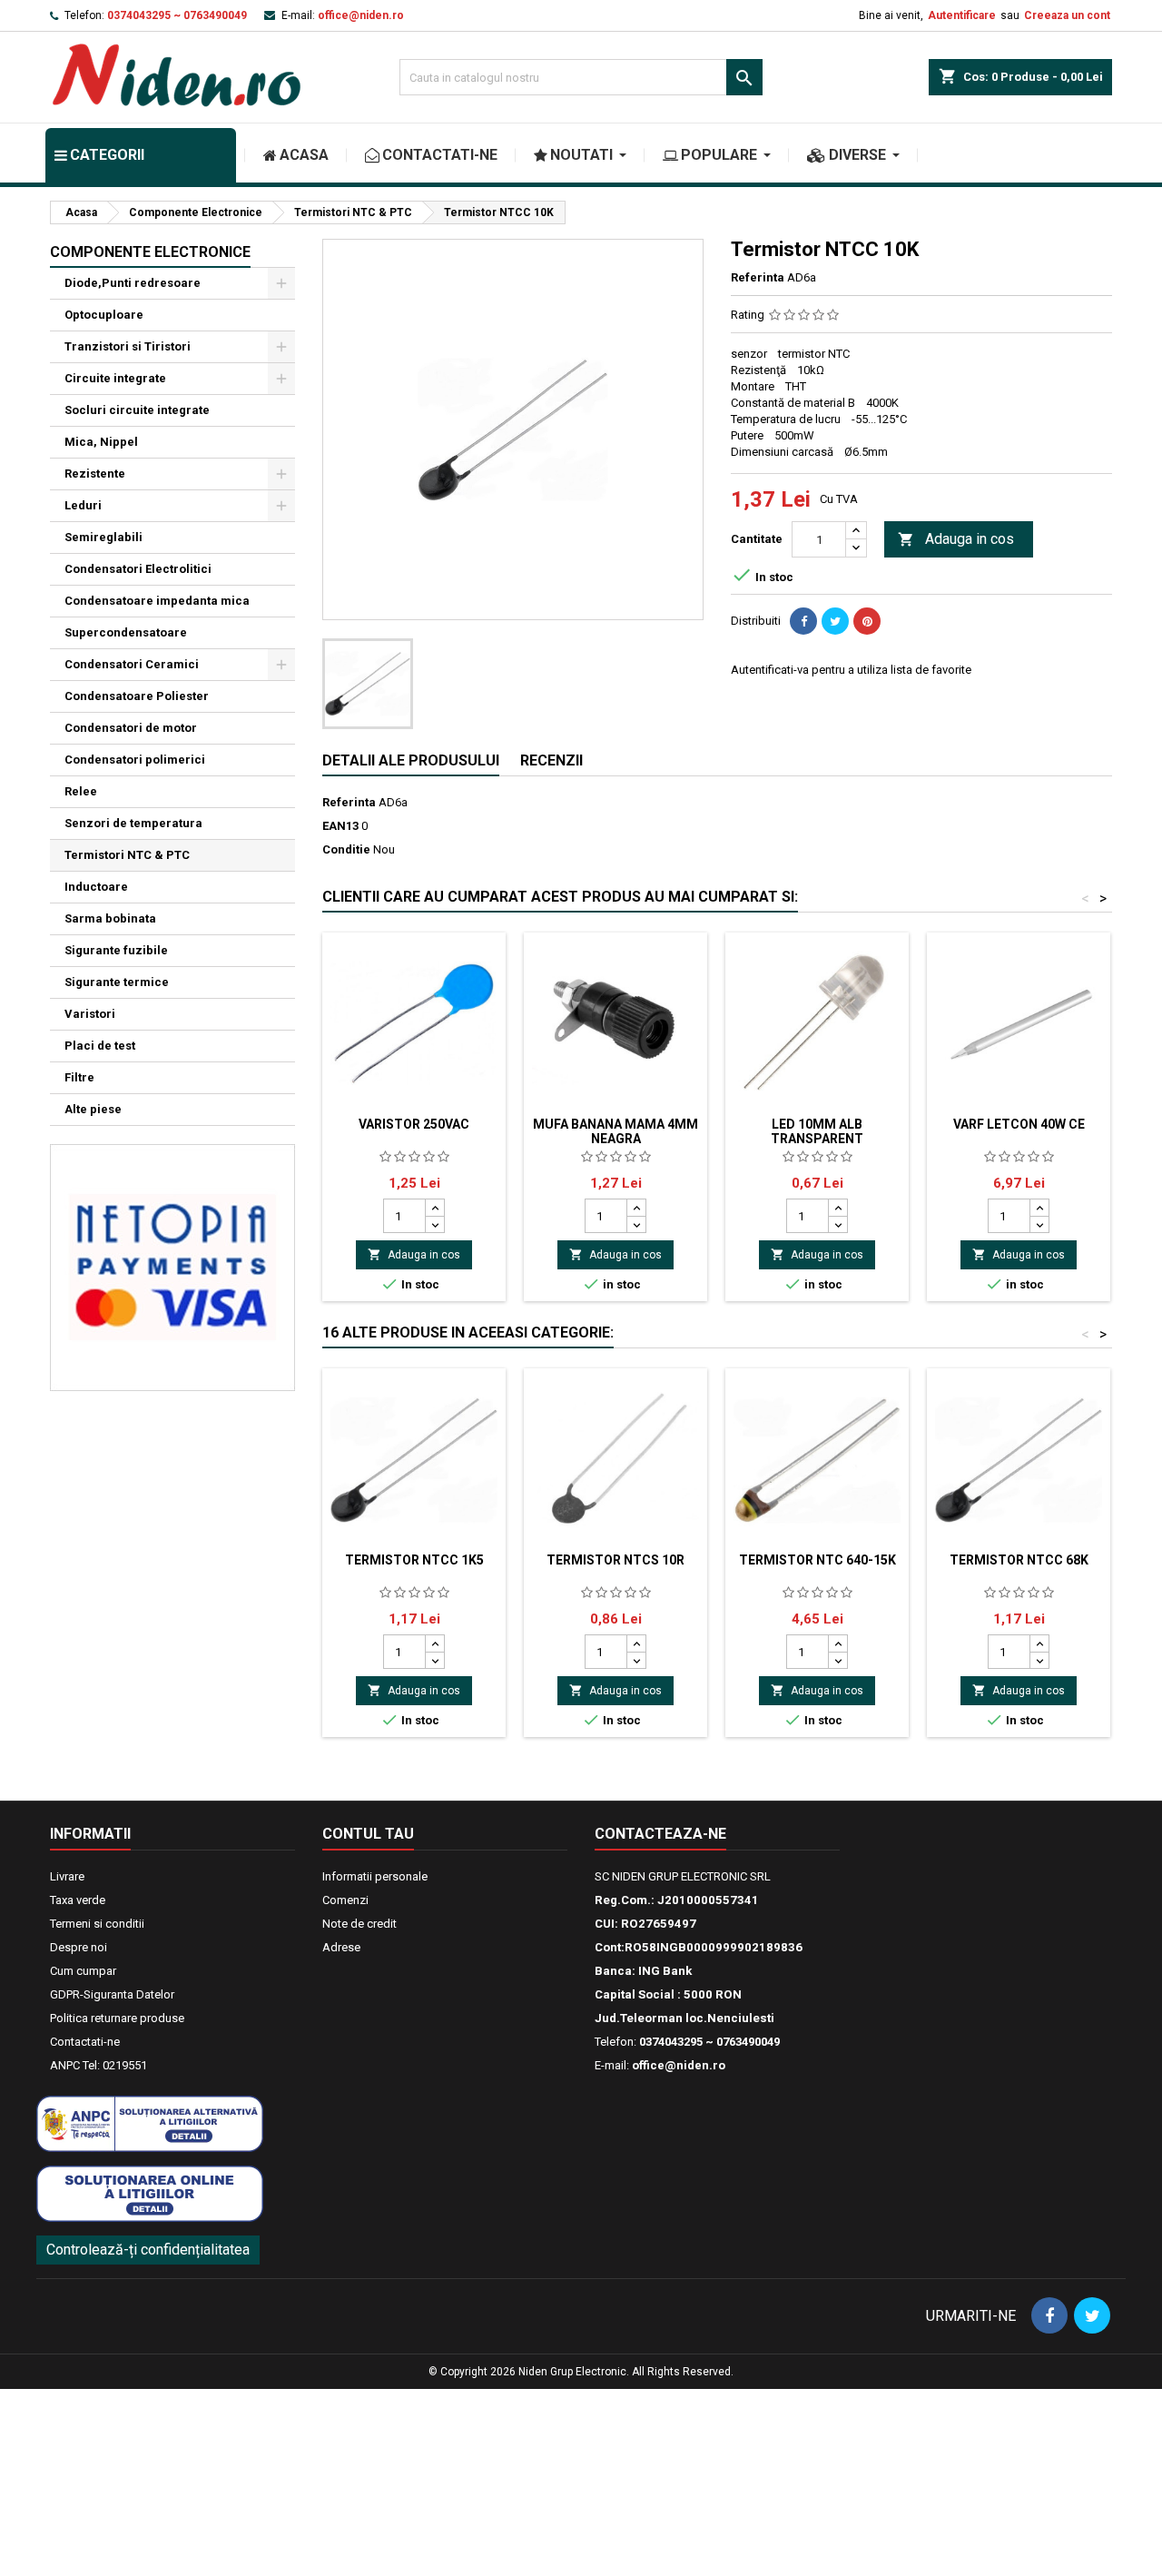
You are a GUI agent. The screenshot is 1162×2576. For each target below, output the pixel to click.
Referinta (758, 277)
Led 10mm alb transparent (817, 1131)
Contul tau (368, 1834)
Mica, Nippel (101, 442)
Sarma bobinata (110, 918)
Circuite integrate (115, 378)
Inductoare (96, 887)
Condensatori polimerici (135, 760)
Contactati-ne (85, 2042)
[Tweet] (835, 621)
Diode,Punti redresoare (133, 283)
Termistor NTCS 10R (615, 1560)
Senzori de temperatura (133, 823)
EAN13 (340, 826)
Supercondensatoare (126, 632)
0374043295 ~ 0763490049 (177, 15)
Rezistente (95, 474)
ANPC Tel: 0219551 (98, 2065)
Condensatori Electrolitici (138, 569)
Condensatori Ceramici (132, 664)
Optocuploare (104, 315)
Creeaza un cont (1067, 15)
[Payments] (172, 1266)
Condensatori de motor (131, 728)
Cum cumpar (83, 1971)
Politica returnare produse (117, 2018)
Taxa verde (78, 1900)
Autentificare (962, 15)
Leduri (83, 505)
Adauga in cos (956, 539)
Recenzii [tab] (551, 760)
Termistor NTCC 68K (1019, 1560)
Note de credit (359, 1924)
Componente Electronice (150, 252)
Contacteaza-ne (660, 1834)
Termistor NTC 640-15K (817, 1560)
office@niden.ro (361, 15)
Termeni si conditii (97, 1924)
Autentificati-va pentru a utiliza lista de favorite (851, 670)
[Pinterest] (867, 621)
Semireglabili (103, 537)
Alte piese (93, 1109)
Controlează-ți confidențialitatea (148, 2250)
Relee (81, 791)
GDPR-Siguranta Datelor (112, 1994)
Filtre (79, 1077)
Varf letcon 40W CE (1019, 1124)
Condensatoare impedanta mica (157, 601)
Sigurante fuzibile (116, 950)
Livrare (67, 1876)
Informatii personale (375, 1876)
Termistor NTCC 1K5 (414, 1560)
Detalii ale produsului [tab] (411, 760)
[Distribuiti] (803, 621)
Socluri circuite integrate (137, 410)
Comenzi (345, 1900)
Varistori (90, 1014)
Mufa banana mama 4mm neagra (615, 1131)
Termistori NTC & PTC (127, 855)
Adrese (341, 1947)
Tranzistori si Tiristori (128, 346)
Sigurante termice (117, 982)
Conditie (346, 849)
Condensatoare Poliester (137, 696)
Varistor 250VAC (414, 1124)
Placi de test (100, 1046)
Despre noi (79, 1947)
